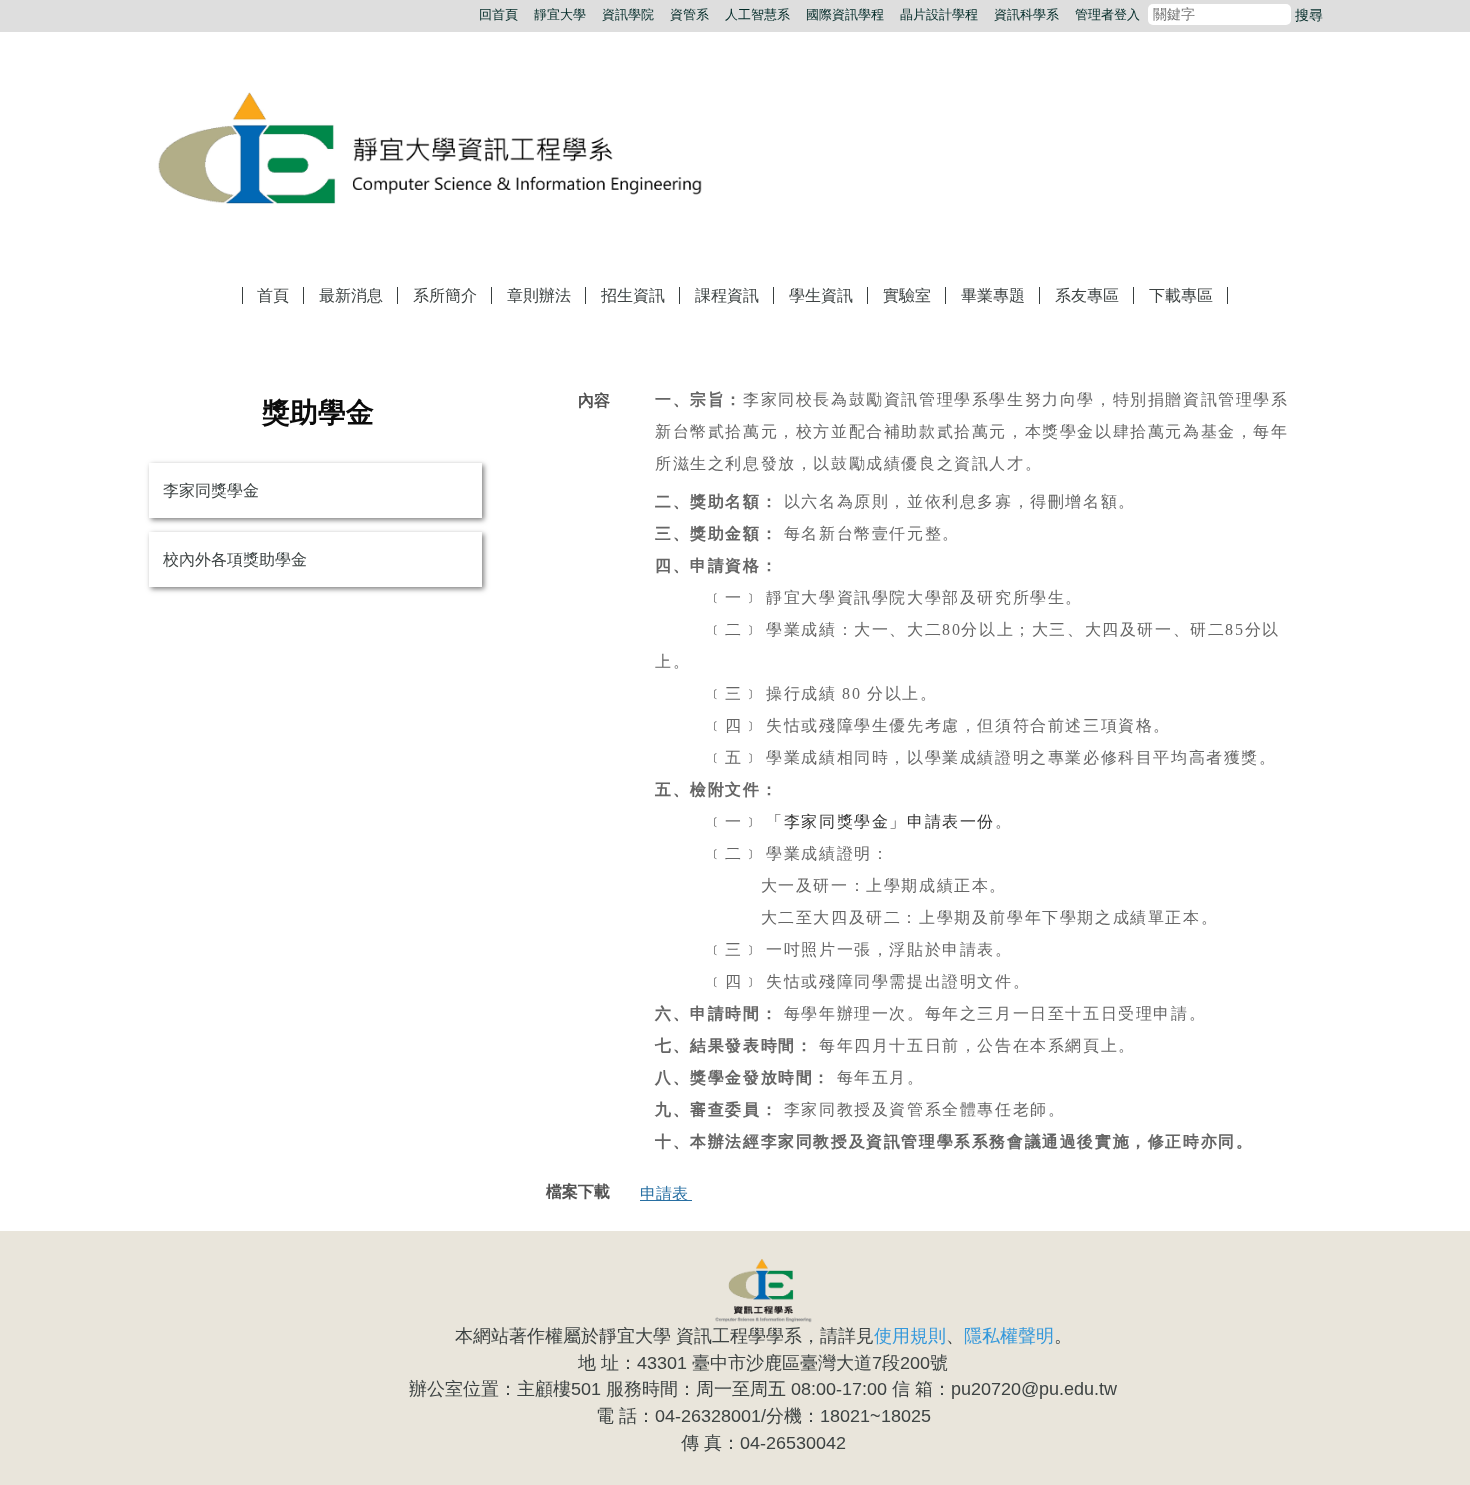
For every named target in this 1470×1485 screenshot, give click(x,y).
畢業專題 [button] (993, 295)
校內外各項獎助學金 (235, 559)
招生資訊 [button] (633, 295)
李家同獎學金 (211, 490)
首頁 (273, 295)
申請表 (666, 1193)
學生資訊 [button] (821, 295)
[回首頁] (450, 151)
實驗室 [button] (907, 295)
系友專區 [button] (1087, 295)
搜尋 (1309, 15)
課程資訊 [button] (727, 295)
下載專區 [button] (1181, 295)
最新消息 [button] (351, 295)
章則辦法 (539, 295)
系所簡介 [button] (445, 295)
